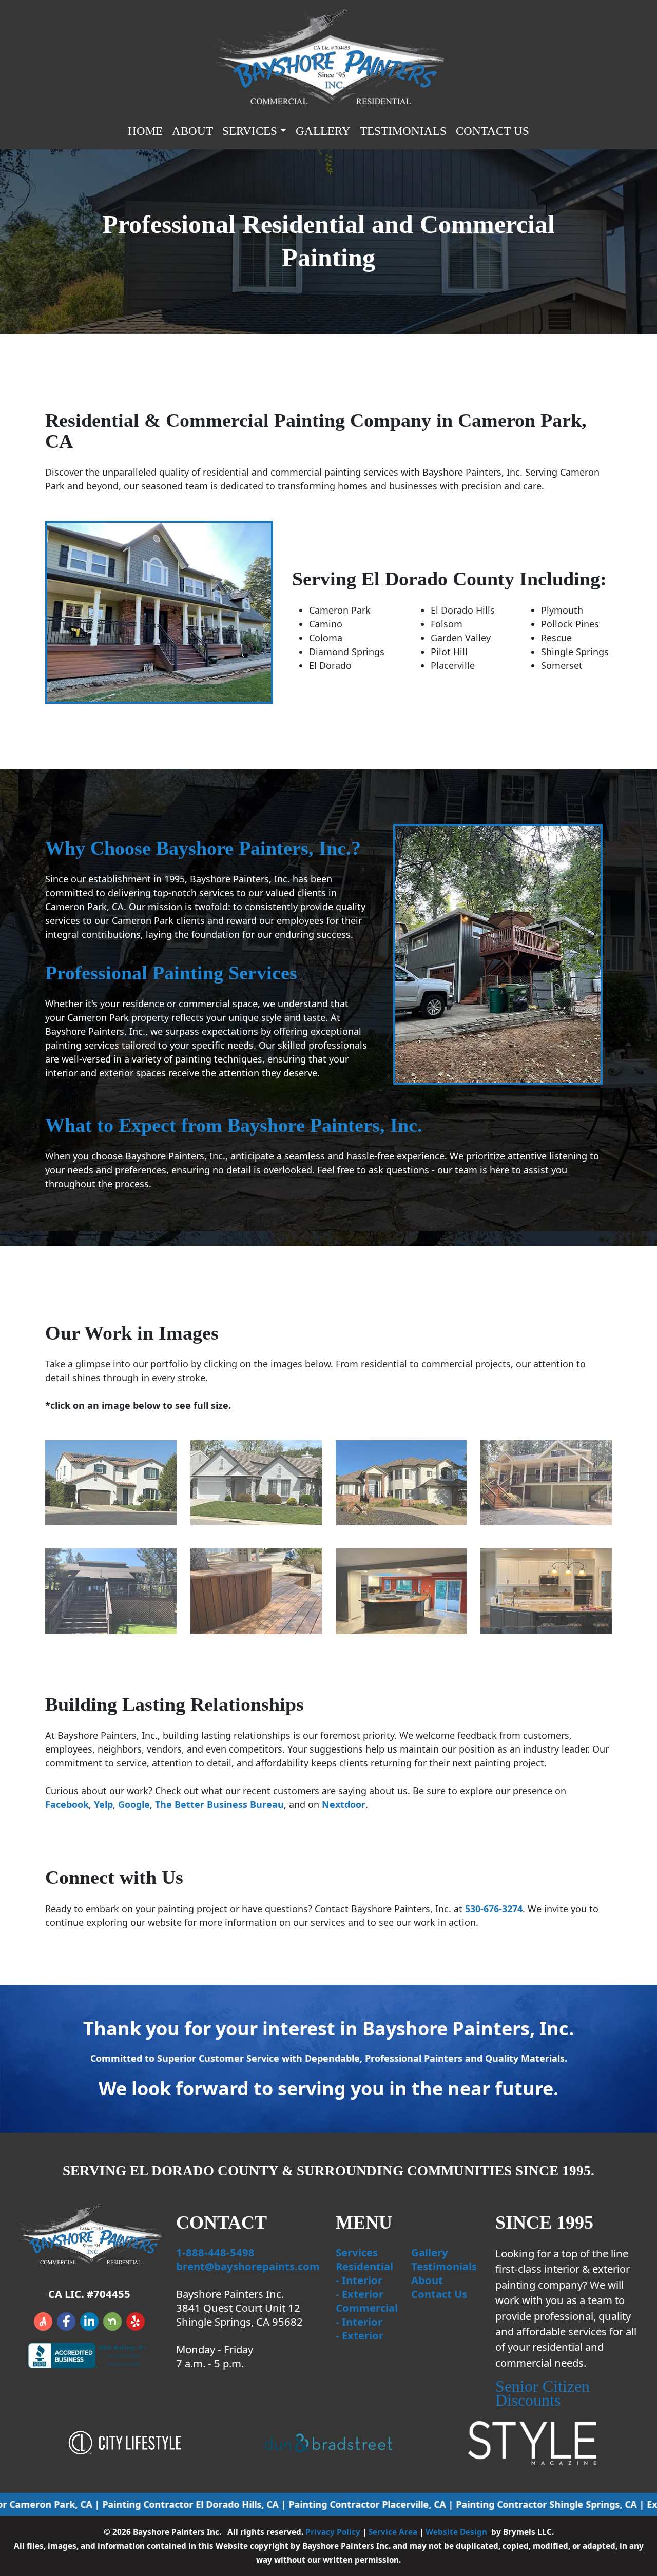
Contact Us (492, 131)
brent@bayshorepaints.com (248, 2266)
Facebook (67, 1804)
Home (145, 131)
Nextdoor (344, 1804)
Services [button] (250, 131)
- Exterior (360, 2294)
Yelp (103, 1804)
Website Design (456, 2532)
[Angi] (43, 2322)
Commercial (367, 2308)
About (192, 131)
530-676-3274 (494, 1909)
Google (134, 1804)
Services (357, 2252)
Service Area (393, 2532)
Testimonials (403, 131)
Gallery (323, 131)
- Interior (359, 2280)
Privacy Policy (333, 2532)
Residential (364, 2266)
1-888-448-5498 (215, 2252)
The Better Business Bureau (219, 1804)
